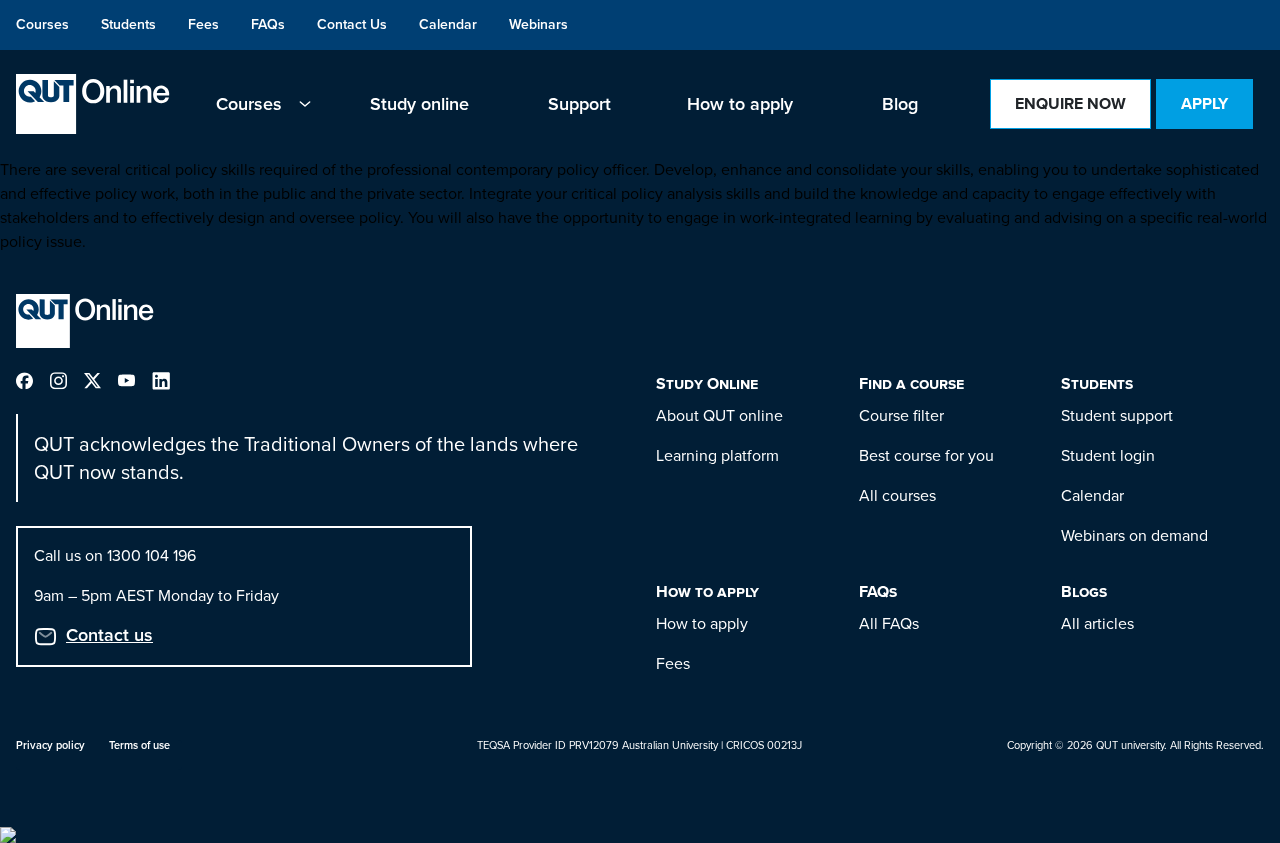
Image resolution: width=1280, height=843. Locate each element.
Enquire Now (1070, 103)
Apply (1204, 103)
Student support (1117, 415)
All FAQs (889, 623)
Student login (1108, 455)
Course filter (901, 415)
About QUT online (719, 415)
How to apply (702, 623)
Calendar (1092, 495)
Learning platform (717, 455)
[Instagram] (67, 379)
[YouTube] (135, 379)
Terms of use (139, 745)
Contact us (109, 635)
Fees (673, 663)
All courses (897, 495)
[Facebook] (33, 379)
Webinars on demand (1134, 535)
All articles (1097, 623)
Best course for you (926, 455)
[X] (101, 379)
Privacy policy (50, 745)
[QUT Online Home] (93, 104)
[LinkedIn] (169, 379)
